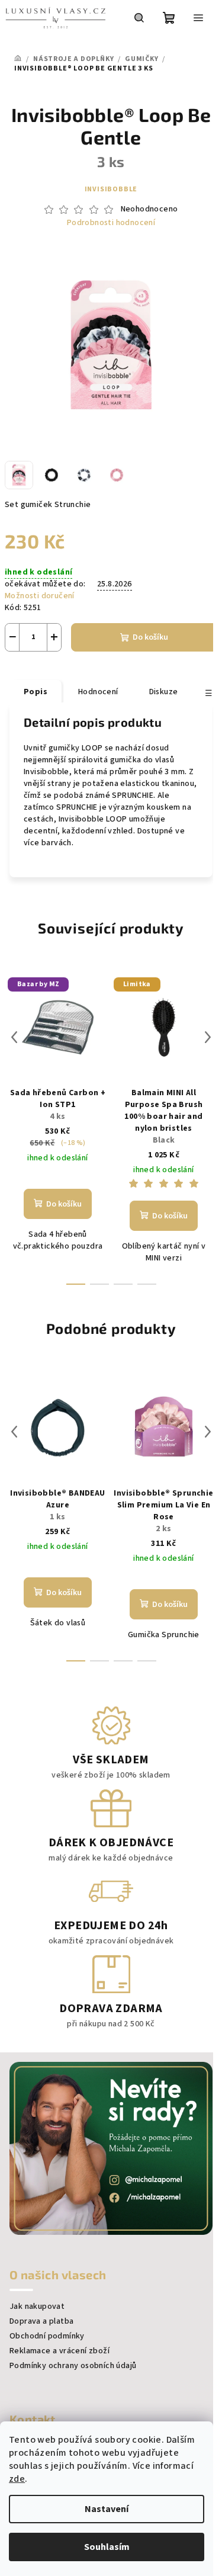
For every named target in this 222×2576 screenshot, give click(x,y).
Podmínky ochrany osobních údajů (73, 2366)
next (208, 1037)
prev (14, 1037)
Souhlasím (107, 2547)
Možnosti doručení (40, 596)
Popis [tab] (36, 692)
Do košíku (150, 637)
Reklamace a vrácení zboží (59, 2351)
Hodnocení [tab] (98, 692)
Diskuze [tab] (164, 692)
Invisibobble (111, 189)
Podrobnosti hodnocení (111, 223)
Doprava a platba (41, 2321)
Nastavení (107, 2509)
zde (17, 2479)
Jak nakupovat (37, 2306)
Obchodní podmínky (47, 2336)
